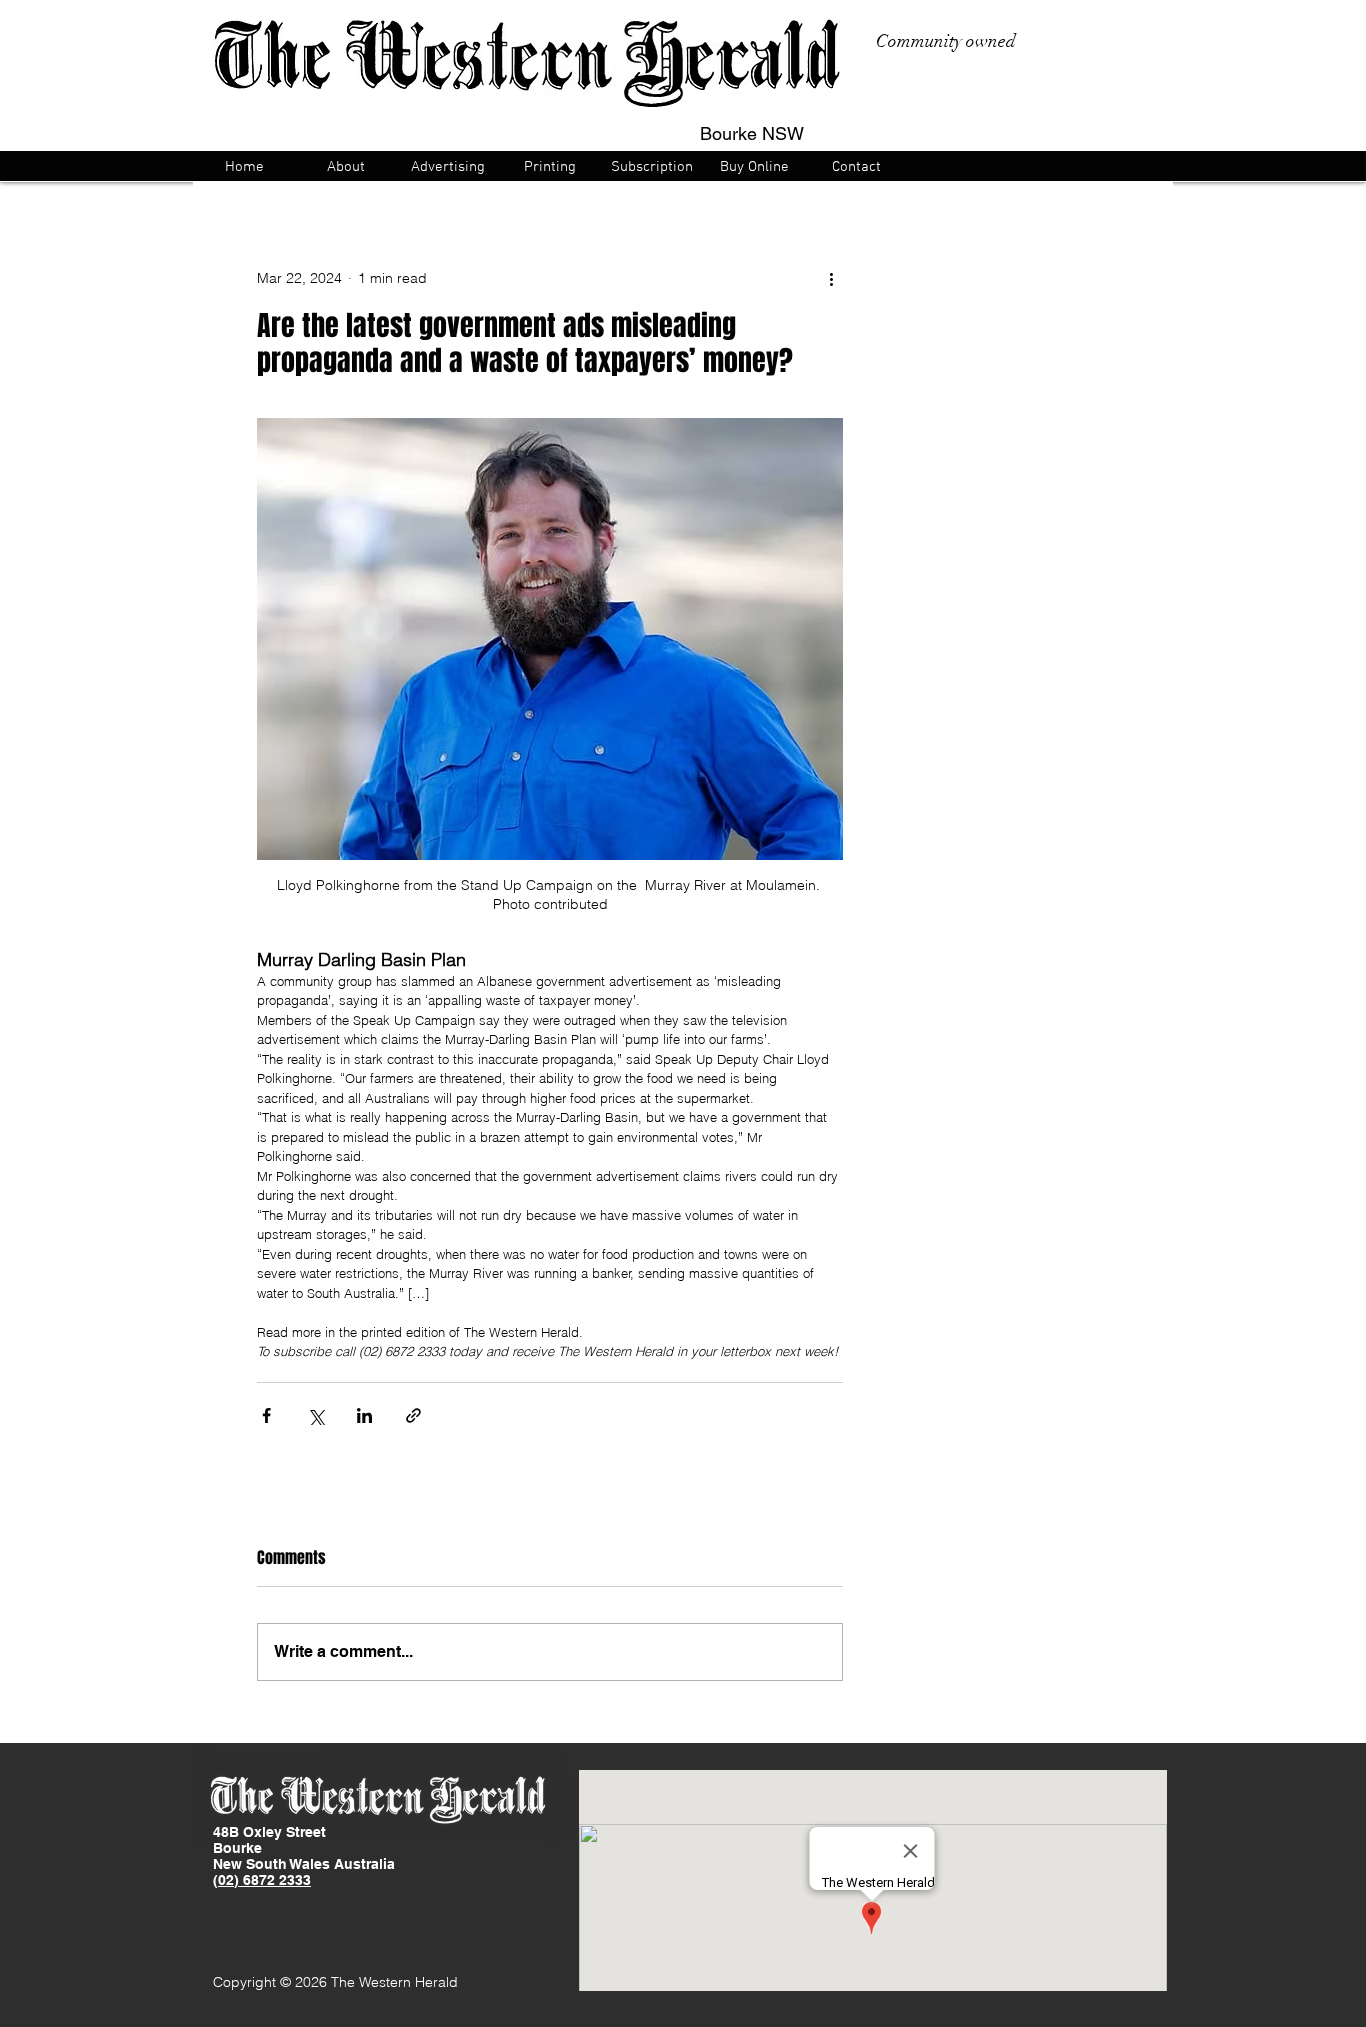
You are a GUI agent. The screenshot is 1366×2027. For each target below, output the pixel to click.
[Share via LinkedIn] (364, 1415)
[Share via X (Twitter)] (315, 1415)
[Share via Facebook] (266, 1415)
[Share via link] (413, 1415)
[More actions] (831, 278)
